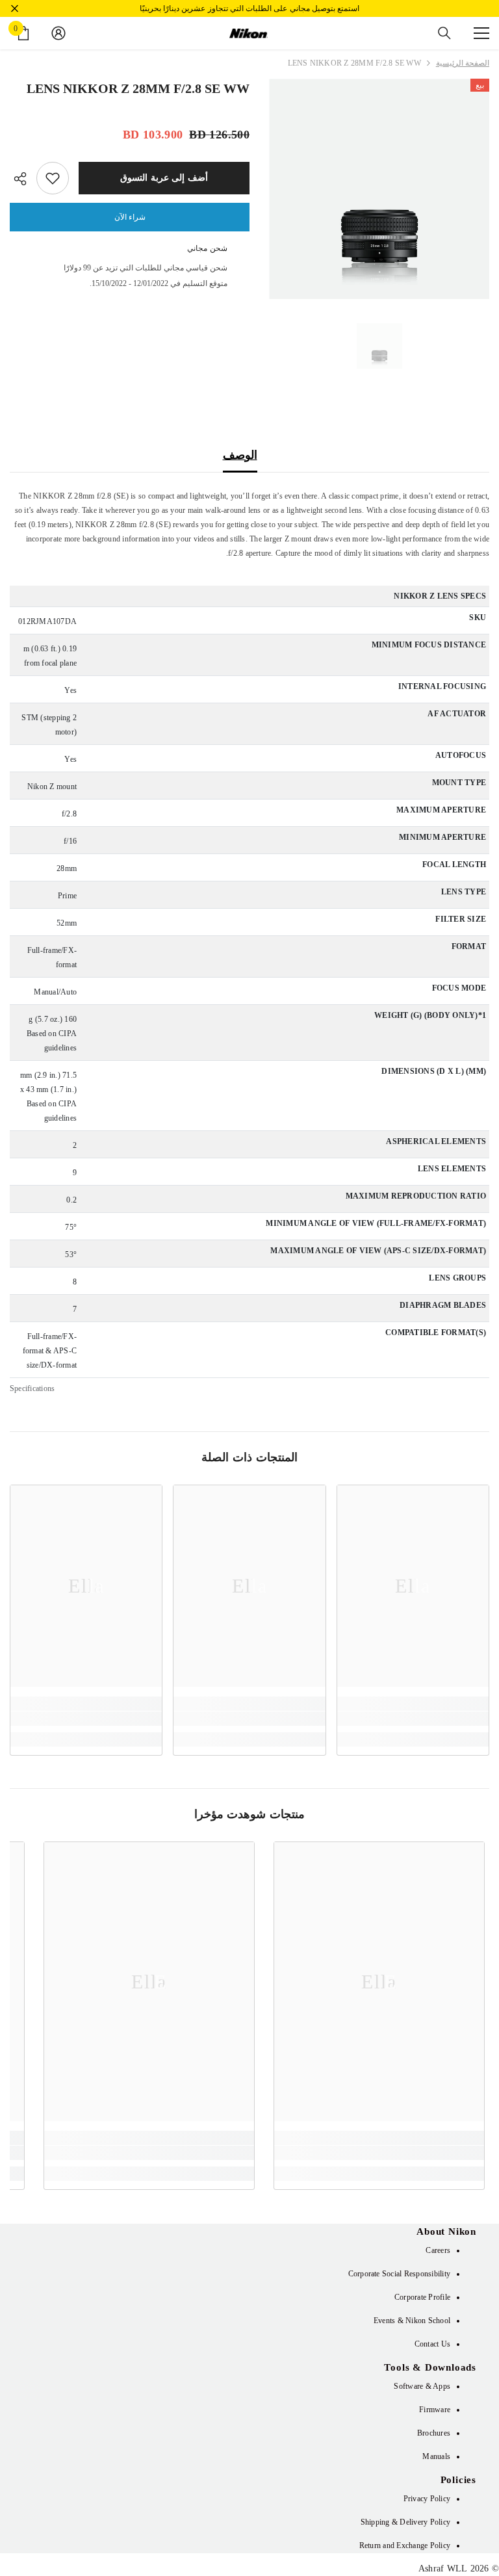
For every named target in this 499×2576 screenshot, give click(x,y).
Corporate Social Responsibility (399, 2274)
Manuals (436, 2456)
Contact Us (432, 2344)
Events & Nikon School (412, 2321)
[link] (413, 1719)
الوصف (240, 455)
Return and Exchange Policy (405, 2545)
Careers (438, 2250)
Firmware (435, 2410)
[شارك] (23, 179)
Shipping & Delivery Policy (405, 2522)
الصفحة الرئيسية (463, 63)
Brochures (434, 2433)
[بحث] (444, 33)
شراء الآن (130, 217)
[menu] (481, 33)
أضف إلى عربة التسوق (164, 178)
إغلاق (15, 9)
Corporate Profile (422, 2297)
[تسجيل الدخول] (58, 33)
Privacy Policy (427, 2499)
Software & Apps (422, 2386)
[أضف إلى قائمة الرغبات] (53, 178)
